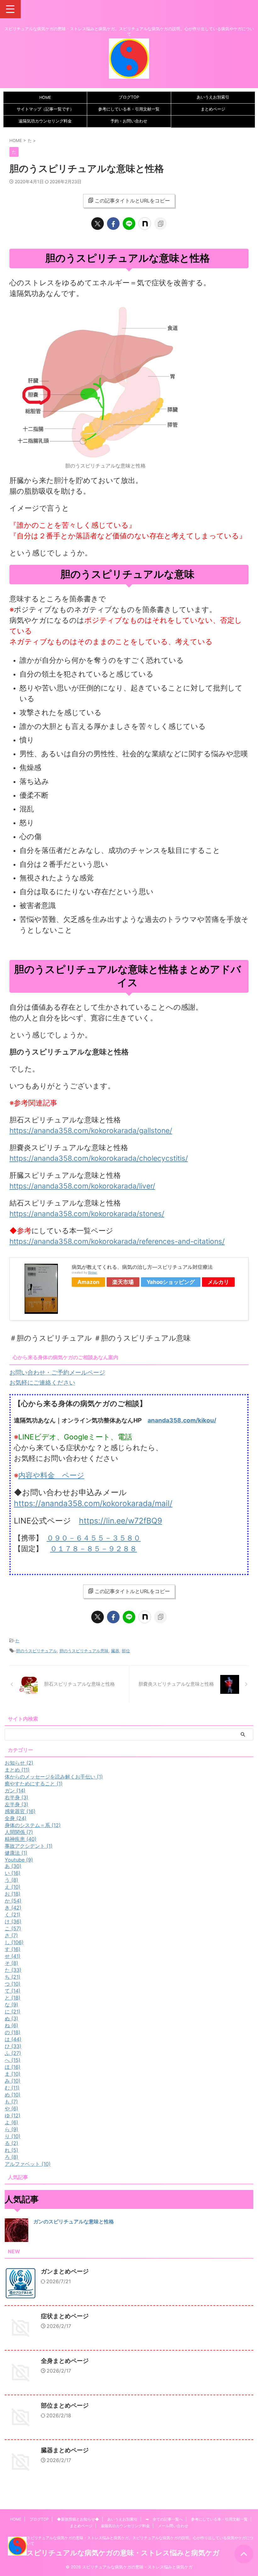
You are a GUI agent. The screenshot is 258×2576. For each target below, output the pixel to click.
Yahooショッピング (171, 1282)
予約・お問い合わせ (129, 121)
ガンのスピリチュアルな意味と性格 (74, 2221)
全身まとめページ (65, 2361)
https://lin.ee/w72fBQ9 (121, 1521)
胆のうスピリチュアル (36, 1651)
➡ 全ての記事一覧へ (164, 2519)
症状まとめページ (65, 2316)
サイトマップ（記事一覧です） (45, 109)
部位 (126, 1651)
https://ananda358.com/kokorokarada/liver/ (82, 1186)
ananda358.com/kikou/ (182, 1420)
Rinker (93, 1272)
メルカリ (218, 1282)
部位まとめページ (65, 2406)
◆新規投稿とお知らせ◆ (78, 2519)
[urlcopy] (160, 224)
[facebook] (113, 224)
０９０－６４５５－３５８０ (94, 1538)
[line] (129, 224)
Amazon (88, 1282)
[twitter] (98, 224)
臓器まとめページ (65, 2450)
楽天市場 (123, 1282)
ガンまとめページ (65, 2271)
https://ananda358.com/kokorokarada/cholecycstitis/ (99, 1158)
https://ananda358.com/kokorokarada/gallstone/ (91, 1131)
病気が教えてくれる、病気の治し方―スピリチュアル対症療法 (142, 1267)
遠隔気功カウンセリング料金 (45, 121)
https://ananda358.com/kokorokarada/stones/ (87, 1214)
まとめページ (213, 109)
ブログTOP (129, 97)
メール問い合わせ (173, 2526)
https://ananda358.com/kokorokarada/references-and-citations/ (117, 1241)
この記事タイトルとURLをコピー (132, 201)
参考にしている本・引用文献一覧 (129, 109)
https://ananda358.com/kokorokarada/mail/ (93, 1503)
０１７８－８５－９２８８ (93, 1549)
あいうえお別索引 (213, 97)
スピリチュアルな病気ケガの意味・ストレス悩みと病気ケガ (123, 2553)
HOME (45, 97)
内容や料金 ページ (51, 1475)
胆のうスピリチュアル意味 (84, 1651)
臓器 (115, 1651)
